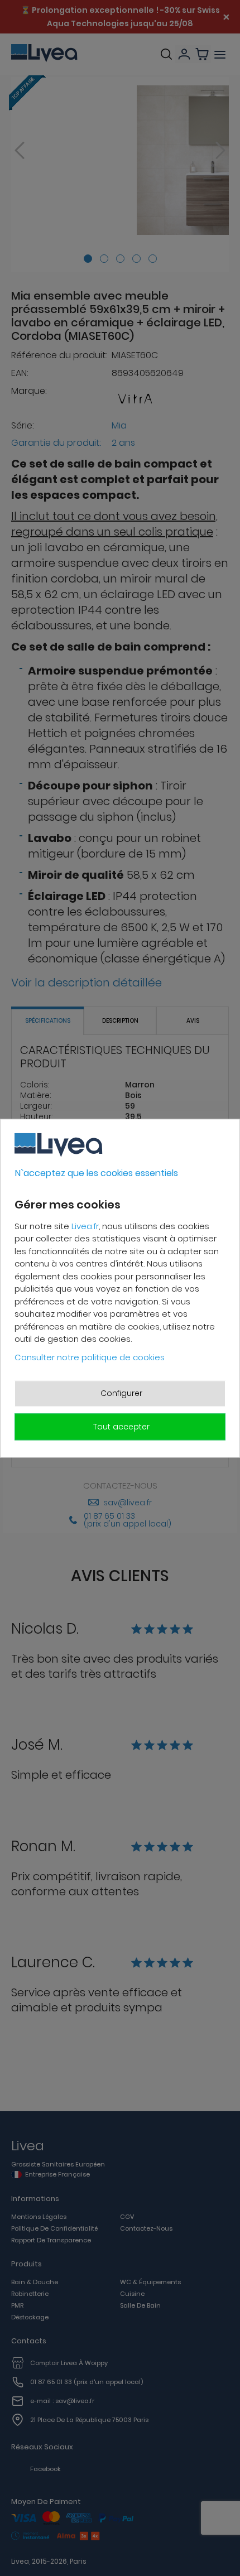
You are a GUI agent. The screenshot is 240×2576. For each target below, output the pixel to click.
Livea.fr (85, 1226)
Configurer (121, 1393)
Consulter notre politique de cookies (90, 1357)
